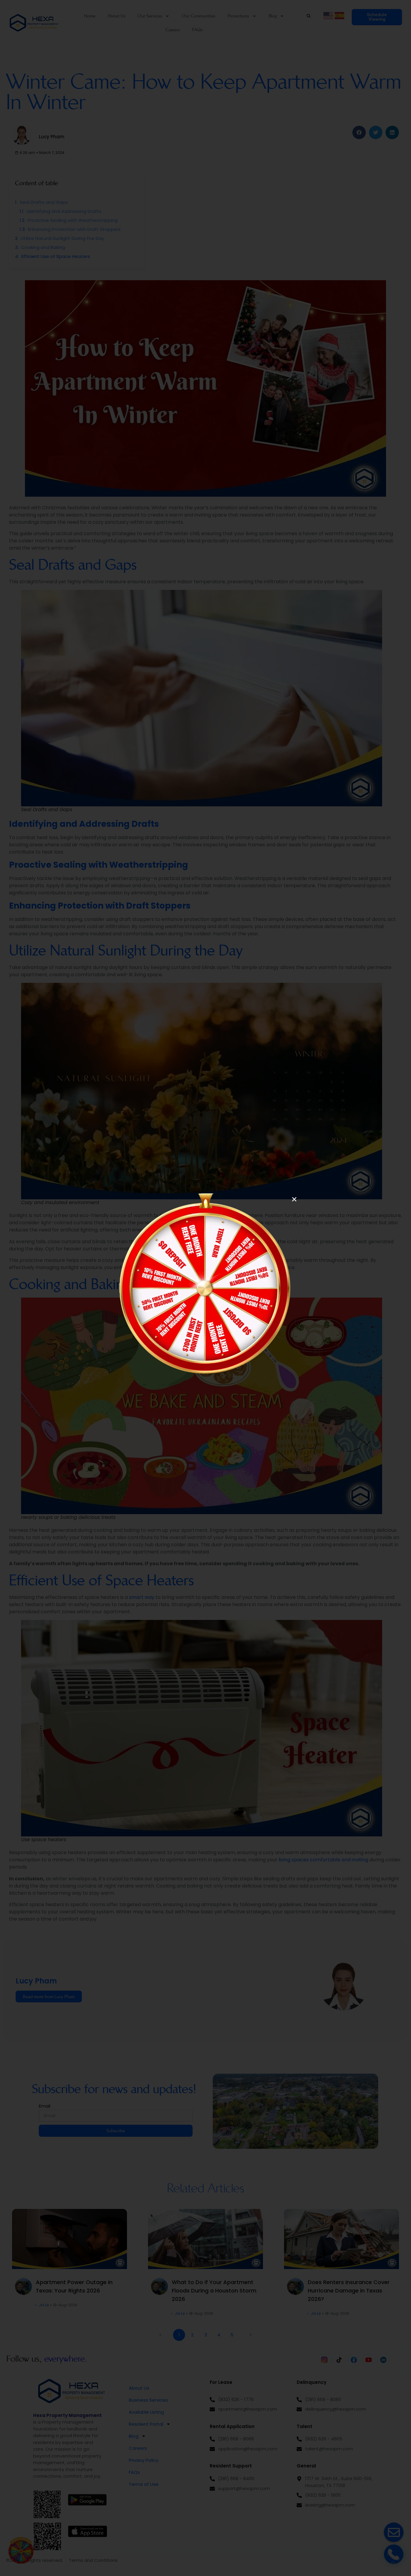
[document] (205, 1288)
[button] (294, 1199)
